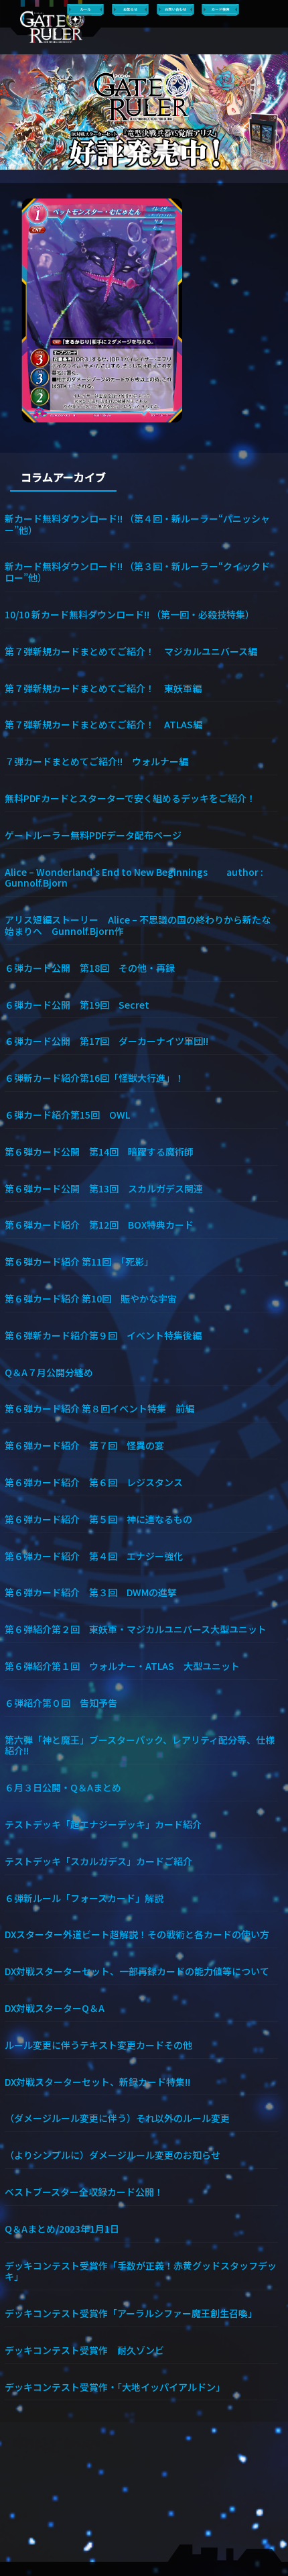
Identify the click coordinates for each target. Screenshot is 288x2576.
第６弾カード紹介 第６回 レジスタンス (94, 1482)
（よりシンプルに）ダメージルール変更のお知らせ (113, 2154)
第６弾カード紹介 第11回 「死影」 (79, 1261)
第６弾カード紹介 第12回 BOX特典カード (99, 1224)
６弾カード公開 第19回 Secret (77, 1004)
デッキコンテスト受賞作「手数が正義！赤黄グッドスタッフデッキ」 (141, 2271)
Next (272, 112)
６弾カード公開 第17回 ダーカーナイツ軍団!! (106, 1041)
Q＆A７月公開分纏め (49, 1372)
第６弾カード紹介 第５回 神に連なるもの (98, 1519)
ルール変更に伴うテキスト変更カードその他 (98, 2045)
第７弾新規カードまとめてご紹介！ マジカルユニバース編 (131, 651)
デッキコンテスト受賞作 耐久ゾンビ (89, 2350)
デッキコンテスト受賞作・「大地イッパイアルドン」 (115, 2387)
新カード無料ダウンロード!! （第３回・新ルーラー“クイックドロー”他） (137, 571)
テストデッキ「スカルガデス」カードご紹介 (98, 1861)
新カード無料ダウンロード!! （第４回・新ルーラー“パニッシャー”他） (137, 524)
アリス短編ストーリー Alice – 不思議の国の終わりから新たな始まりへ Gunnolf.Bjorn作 (138, 925)
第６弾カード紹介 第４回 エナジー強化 (94, 1556)
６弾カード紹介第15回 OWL (67, 1114)
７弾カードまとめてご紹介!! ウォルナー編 (96, 761)
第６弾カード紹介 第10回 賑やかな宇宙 (91, 1298)
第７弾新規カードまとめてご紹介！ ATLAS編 (103, 724)
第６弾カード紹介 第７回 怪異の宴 (84, 1445)
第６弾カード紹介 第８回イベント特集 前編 (99, 1408)
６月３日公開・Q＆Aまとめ (63, 1787)
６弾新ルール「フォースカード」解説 (84, 1898)
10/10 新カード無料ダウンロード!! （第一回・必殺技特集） (130, 614)
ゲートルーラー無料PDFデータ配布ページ (93, 835)
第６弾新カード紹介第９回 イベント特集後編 (103, 1335)
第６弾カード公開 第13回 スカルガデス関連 (104, 1188)
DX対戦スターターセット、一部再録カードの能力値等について (137, 1971)
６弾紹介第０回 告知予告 (61, 1702)
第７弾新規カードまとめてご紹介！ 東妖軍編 (103, 688)
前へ (16, 112)
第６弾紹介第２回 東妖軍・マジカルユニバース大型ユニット (136, 1629)
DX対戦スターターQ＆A (55, 2008)
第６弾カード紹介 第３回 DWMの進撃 (91, 1592)
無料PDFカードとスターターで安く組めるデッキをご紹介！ (130, 798)
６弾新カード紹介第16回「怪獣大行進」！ (94, 1077)
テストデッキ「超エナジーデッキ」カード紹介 (103, 1824)
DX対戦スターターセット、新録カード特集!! (97, 2081)
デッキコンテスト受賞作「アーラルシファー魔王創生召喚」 (131, 2313)
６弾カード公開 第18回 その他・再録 (90, 967)
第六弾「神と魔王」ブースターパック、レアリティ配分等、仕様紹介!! (140, 1745)
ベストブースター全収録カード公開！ (84, 2191)
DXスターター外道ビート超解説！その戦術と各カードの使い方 (137, 1934)
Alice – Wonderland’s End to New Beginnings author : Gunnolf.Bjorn (134, 877)
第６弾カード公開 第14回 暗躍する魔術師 (99, 1151)
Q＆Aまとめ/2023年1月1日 (62, 2228)
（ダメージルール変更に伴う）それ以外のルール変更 (117, 2118)
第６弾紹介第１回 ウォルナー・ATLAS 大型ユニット (122, 1666)
